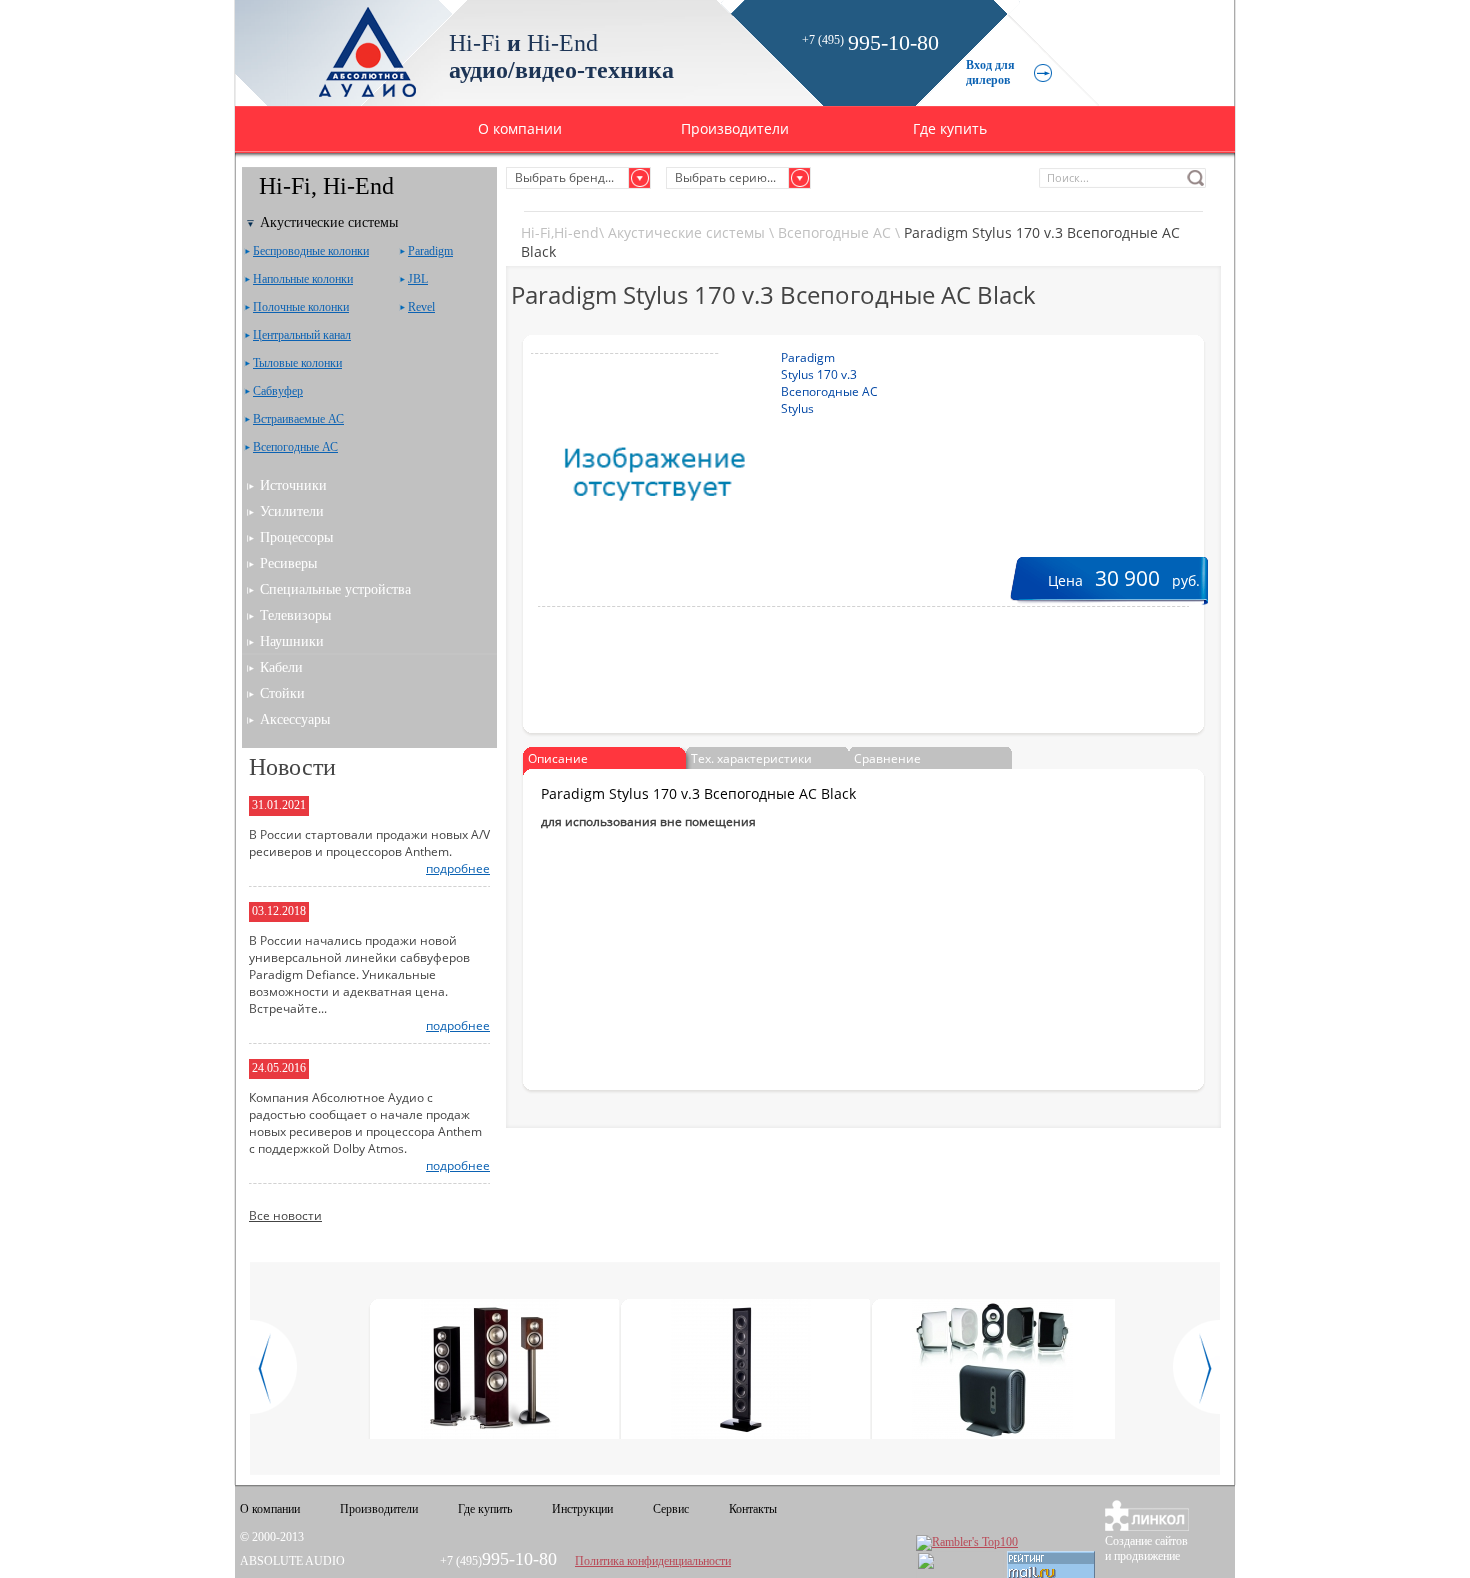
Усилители (292, 511)
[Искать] (1196, 178)
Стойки (282, 693)
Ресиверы (288, 563)
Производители (735, 128)
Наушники (292, 641)
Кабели (281, 667)
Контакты (753, 1509)
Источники (293, 485)
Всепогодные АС (834, 232)
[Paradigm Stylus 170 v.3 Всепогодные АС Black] (625, 474)
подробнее (458, 868)
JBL (418, 279)
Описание (558, 758)
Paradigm (430, 251)
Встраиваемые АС (298, 419)
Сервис (671, 1509)
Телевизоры (295, 615)
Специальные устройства (335, 589)
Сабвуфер (278, 391)
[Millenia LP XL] (741, 1371)
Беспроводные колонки (311, 251)
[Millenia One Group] (992, 1371)
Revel (421, 307)
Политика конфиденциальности (653, 1561)
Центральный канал (302, 335)
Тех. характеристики (751, 758)
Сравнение (887, 758)
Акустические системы (686, 232)
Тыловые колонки (297, 363)
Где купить (950, 128)
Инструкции (582, 1509)
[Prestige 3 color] (490, 1371)
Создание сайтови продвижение (1146, 1548)
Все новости (285, 1215)
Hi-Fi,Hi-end (560, 232)
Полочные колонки (301, 307)
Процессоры (296, 537)
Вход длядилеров (990, 72)
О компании (520, 128)
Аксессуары (295, 719)
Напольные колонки (303, 279)
